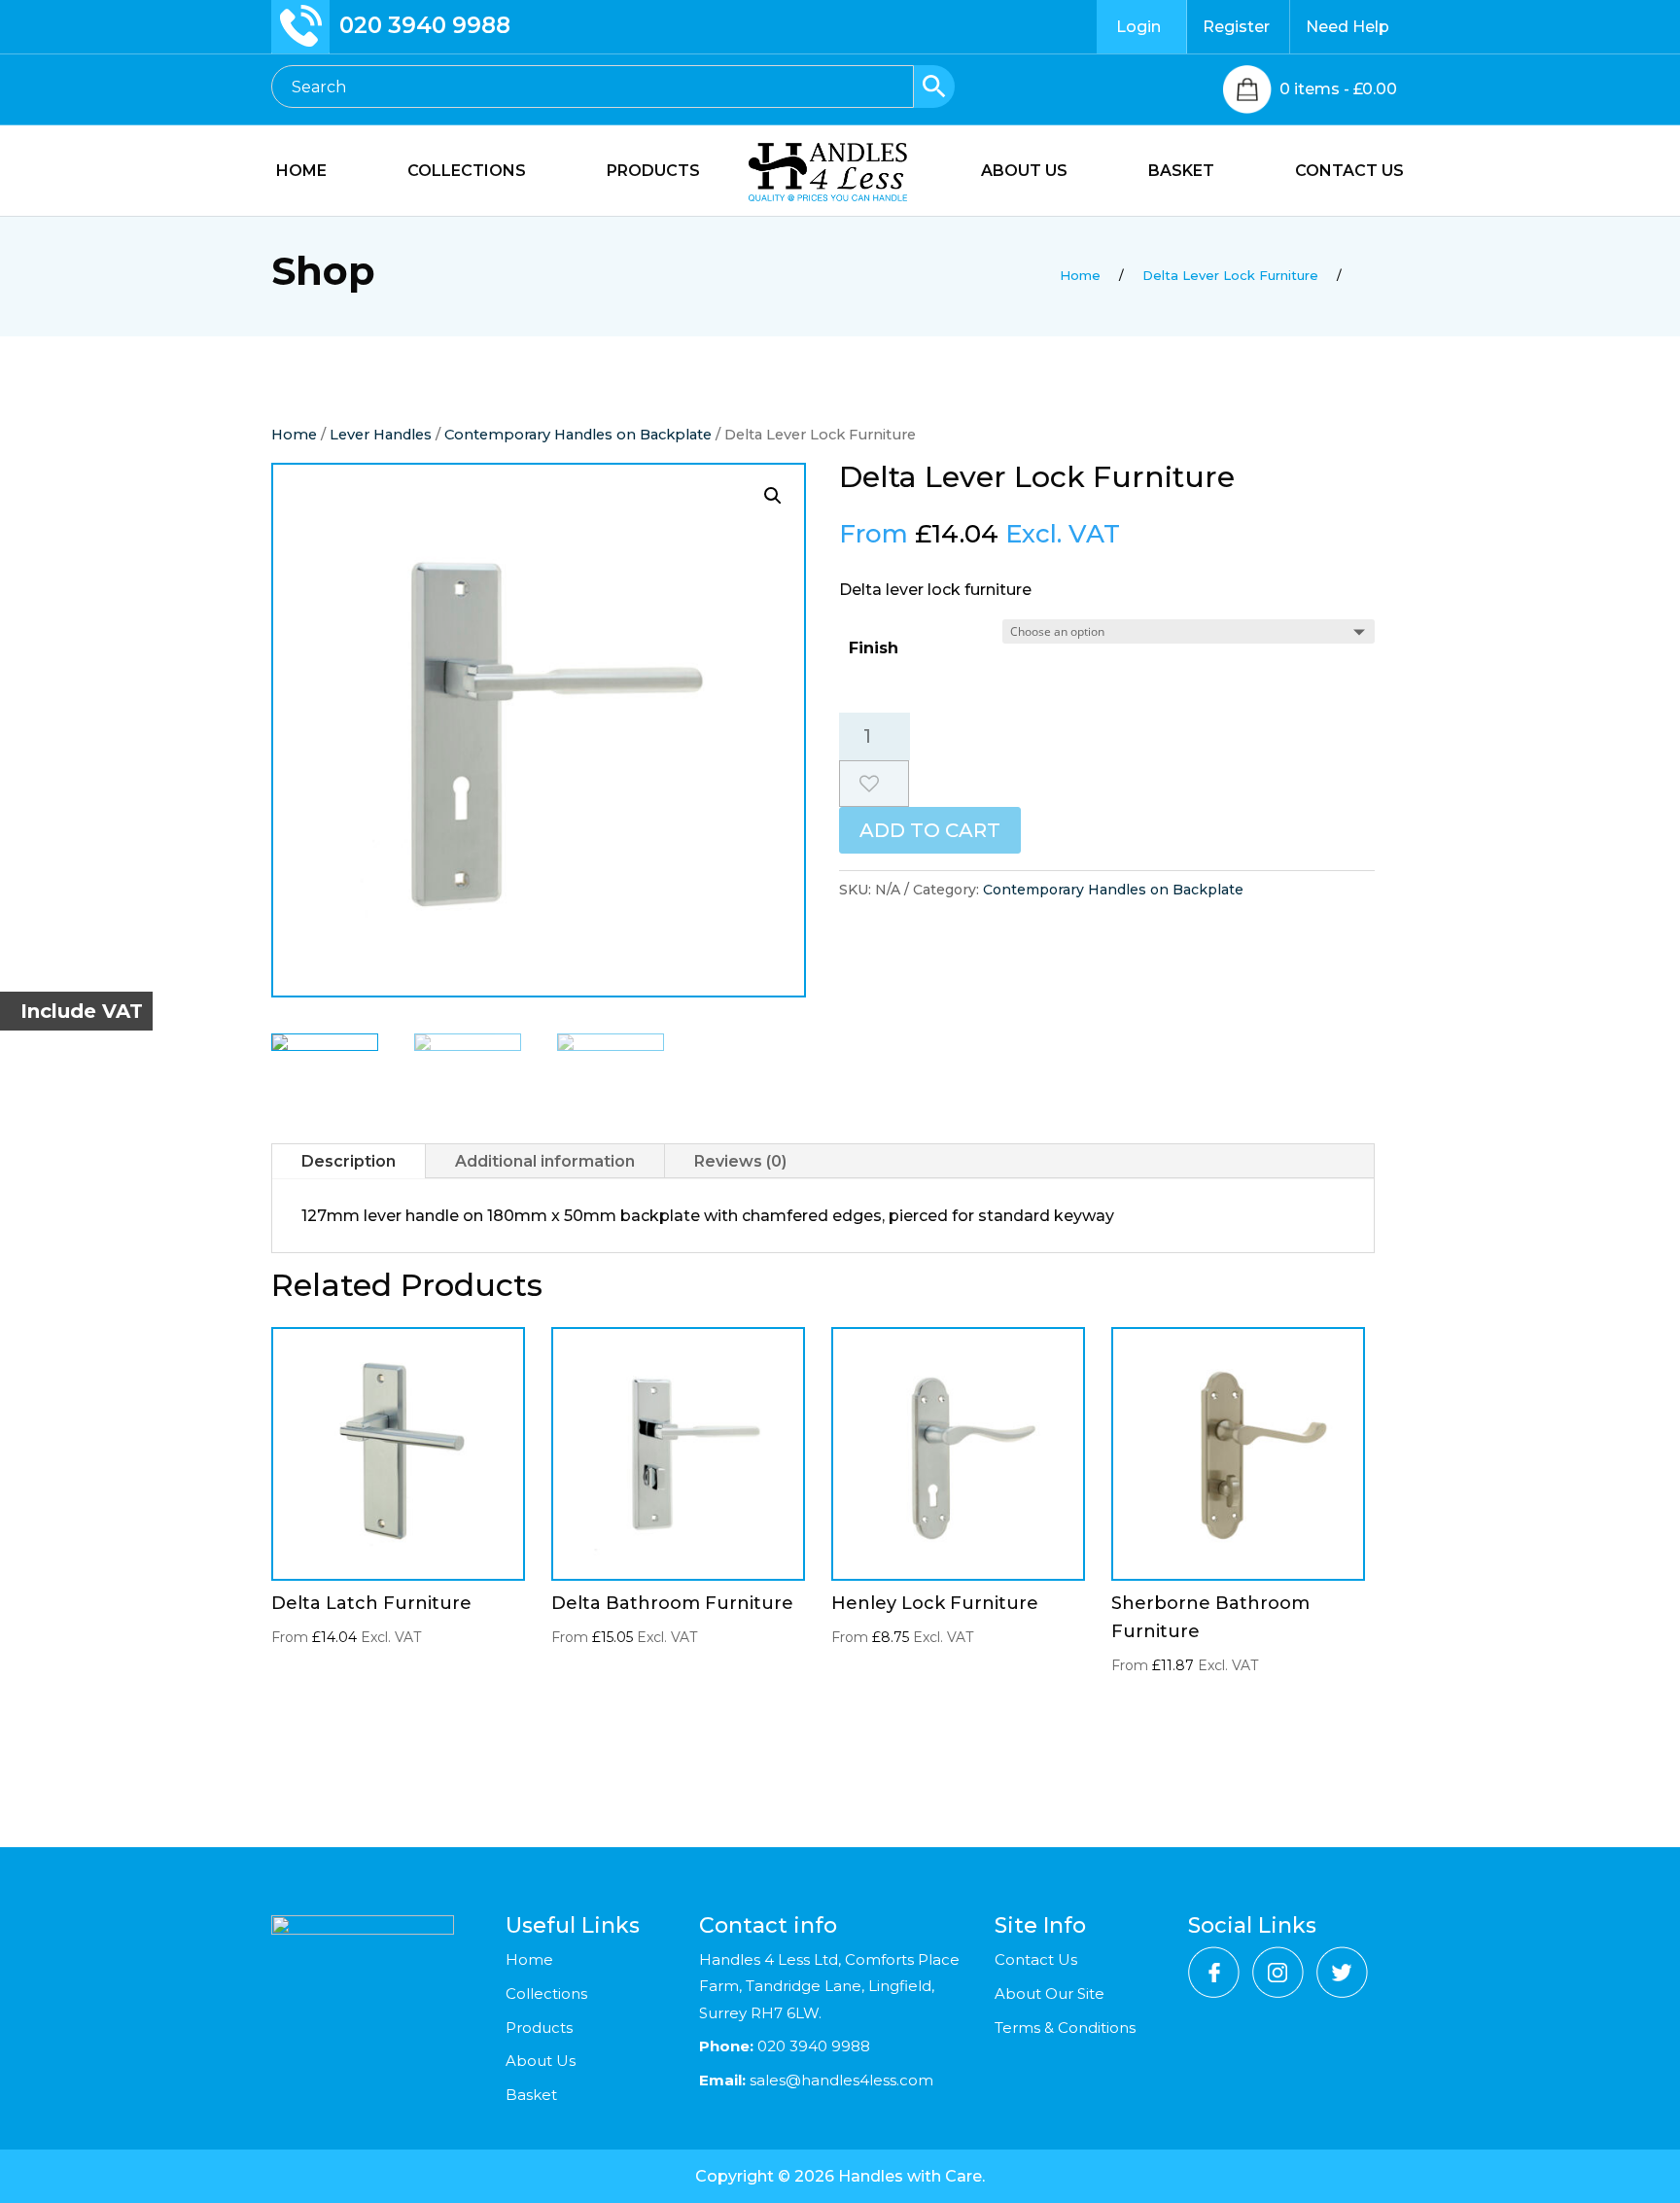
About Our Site (1050, 1993)
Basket (531, 2095)
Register (1236, 27)
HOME (301, 172)
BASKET (1181, 172)
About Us (541, 2061)
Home (294, 435)
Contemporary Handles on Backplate (578, 435)
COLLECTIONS (467, 172)
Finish (874, 648)
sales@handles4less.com (840, 2080)
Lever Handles (381, 435)
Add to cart (930, 830)
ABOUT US (1024, 172)
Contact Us (1036, 1959)
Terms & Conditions (1065, 2028)
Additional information (545, 1161)
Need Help (1347, 27)
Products (539, 2028)
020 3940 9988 (425, 25)
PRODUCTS (653, 172)
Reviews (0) (740, 1161)
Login (1138, 27)
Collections (546, 1993)
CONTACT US (1349, 172)
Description (349, 1161)
